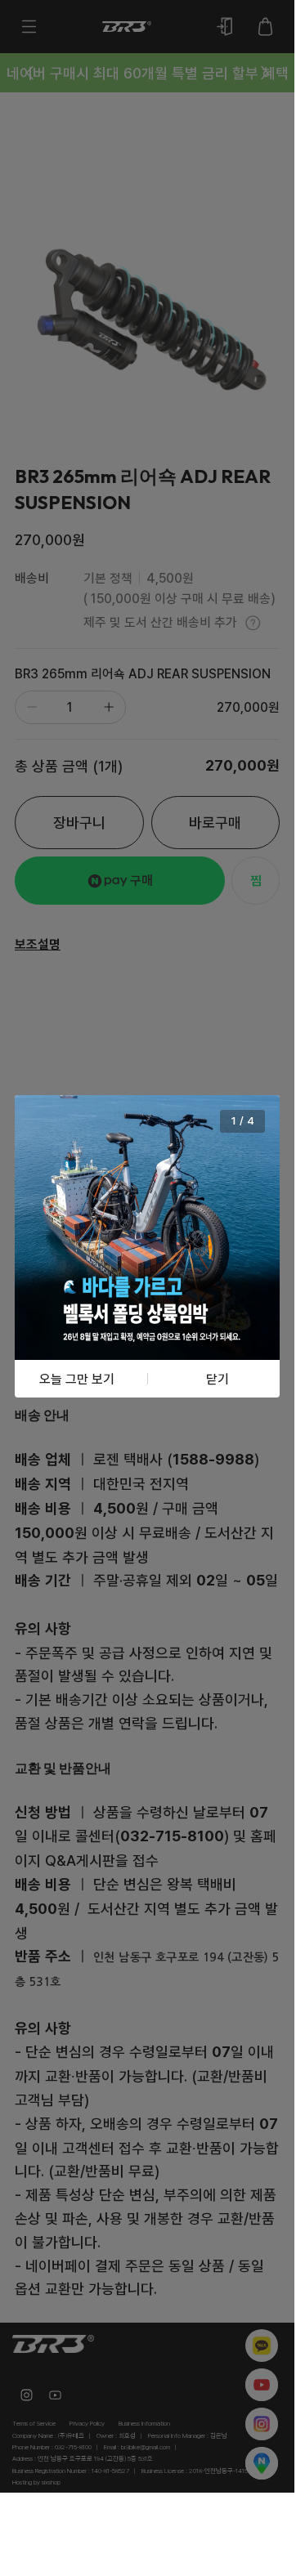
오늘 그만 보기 (77, 1379)
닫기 (218, 1379)
